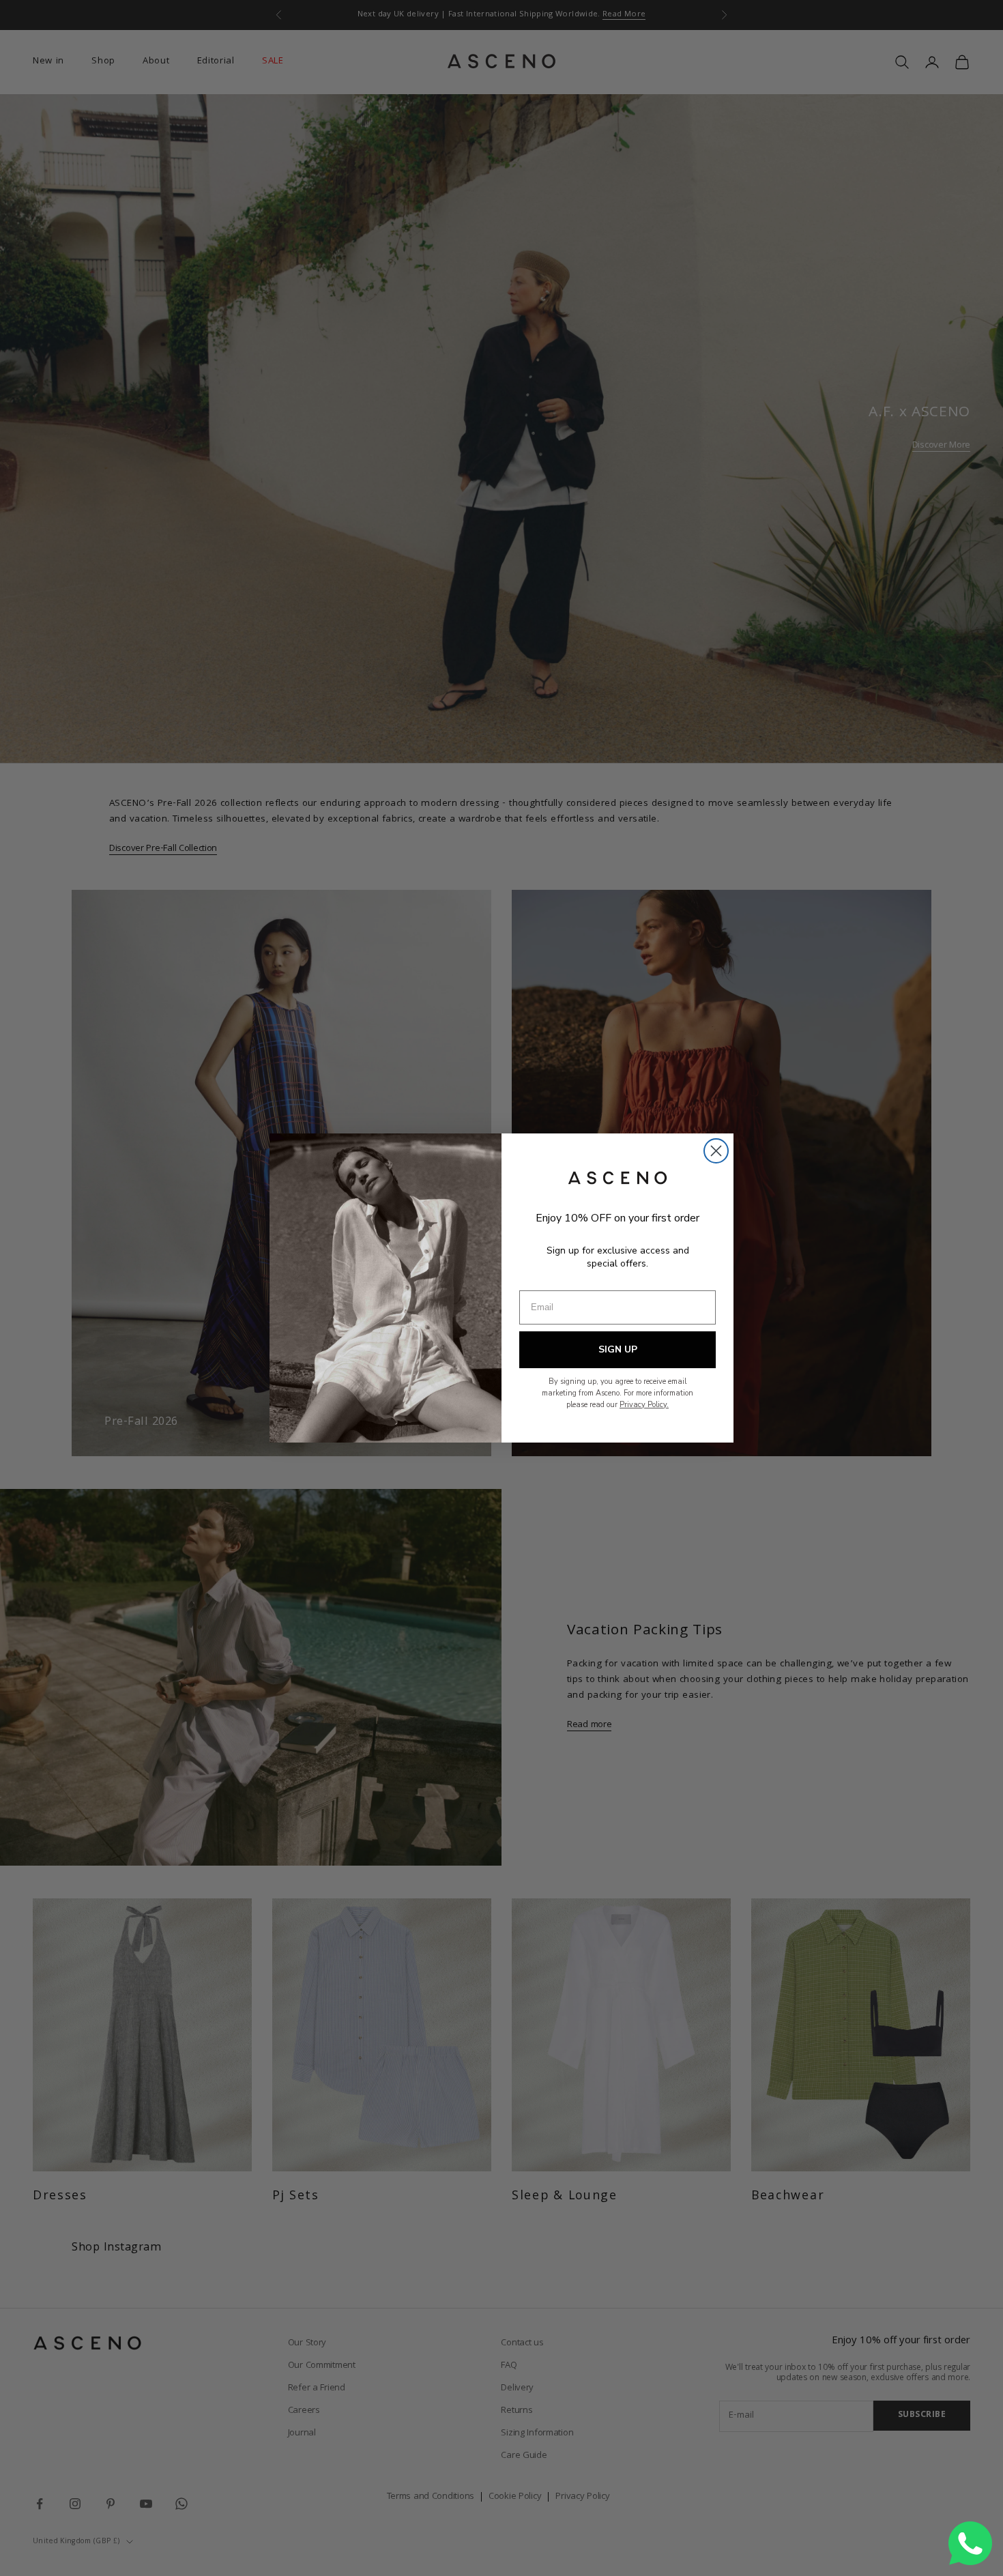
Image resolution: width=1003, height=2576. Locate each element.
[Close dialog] (716, 1151)
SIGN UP (618, 1349)
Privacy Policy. (644, 1405)
